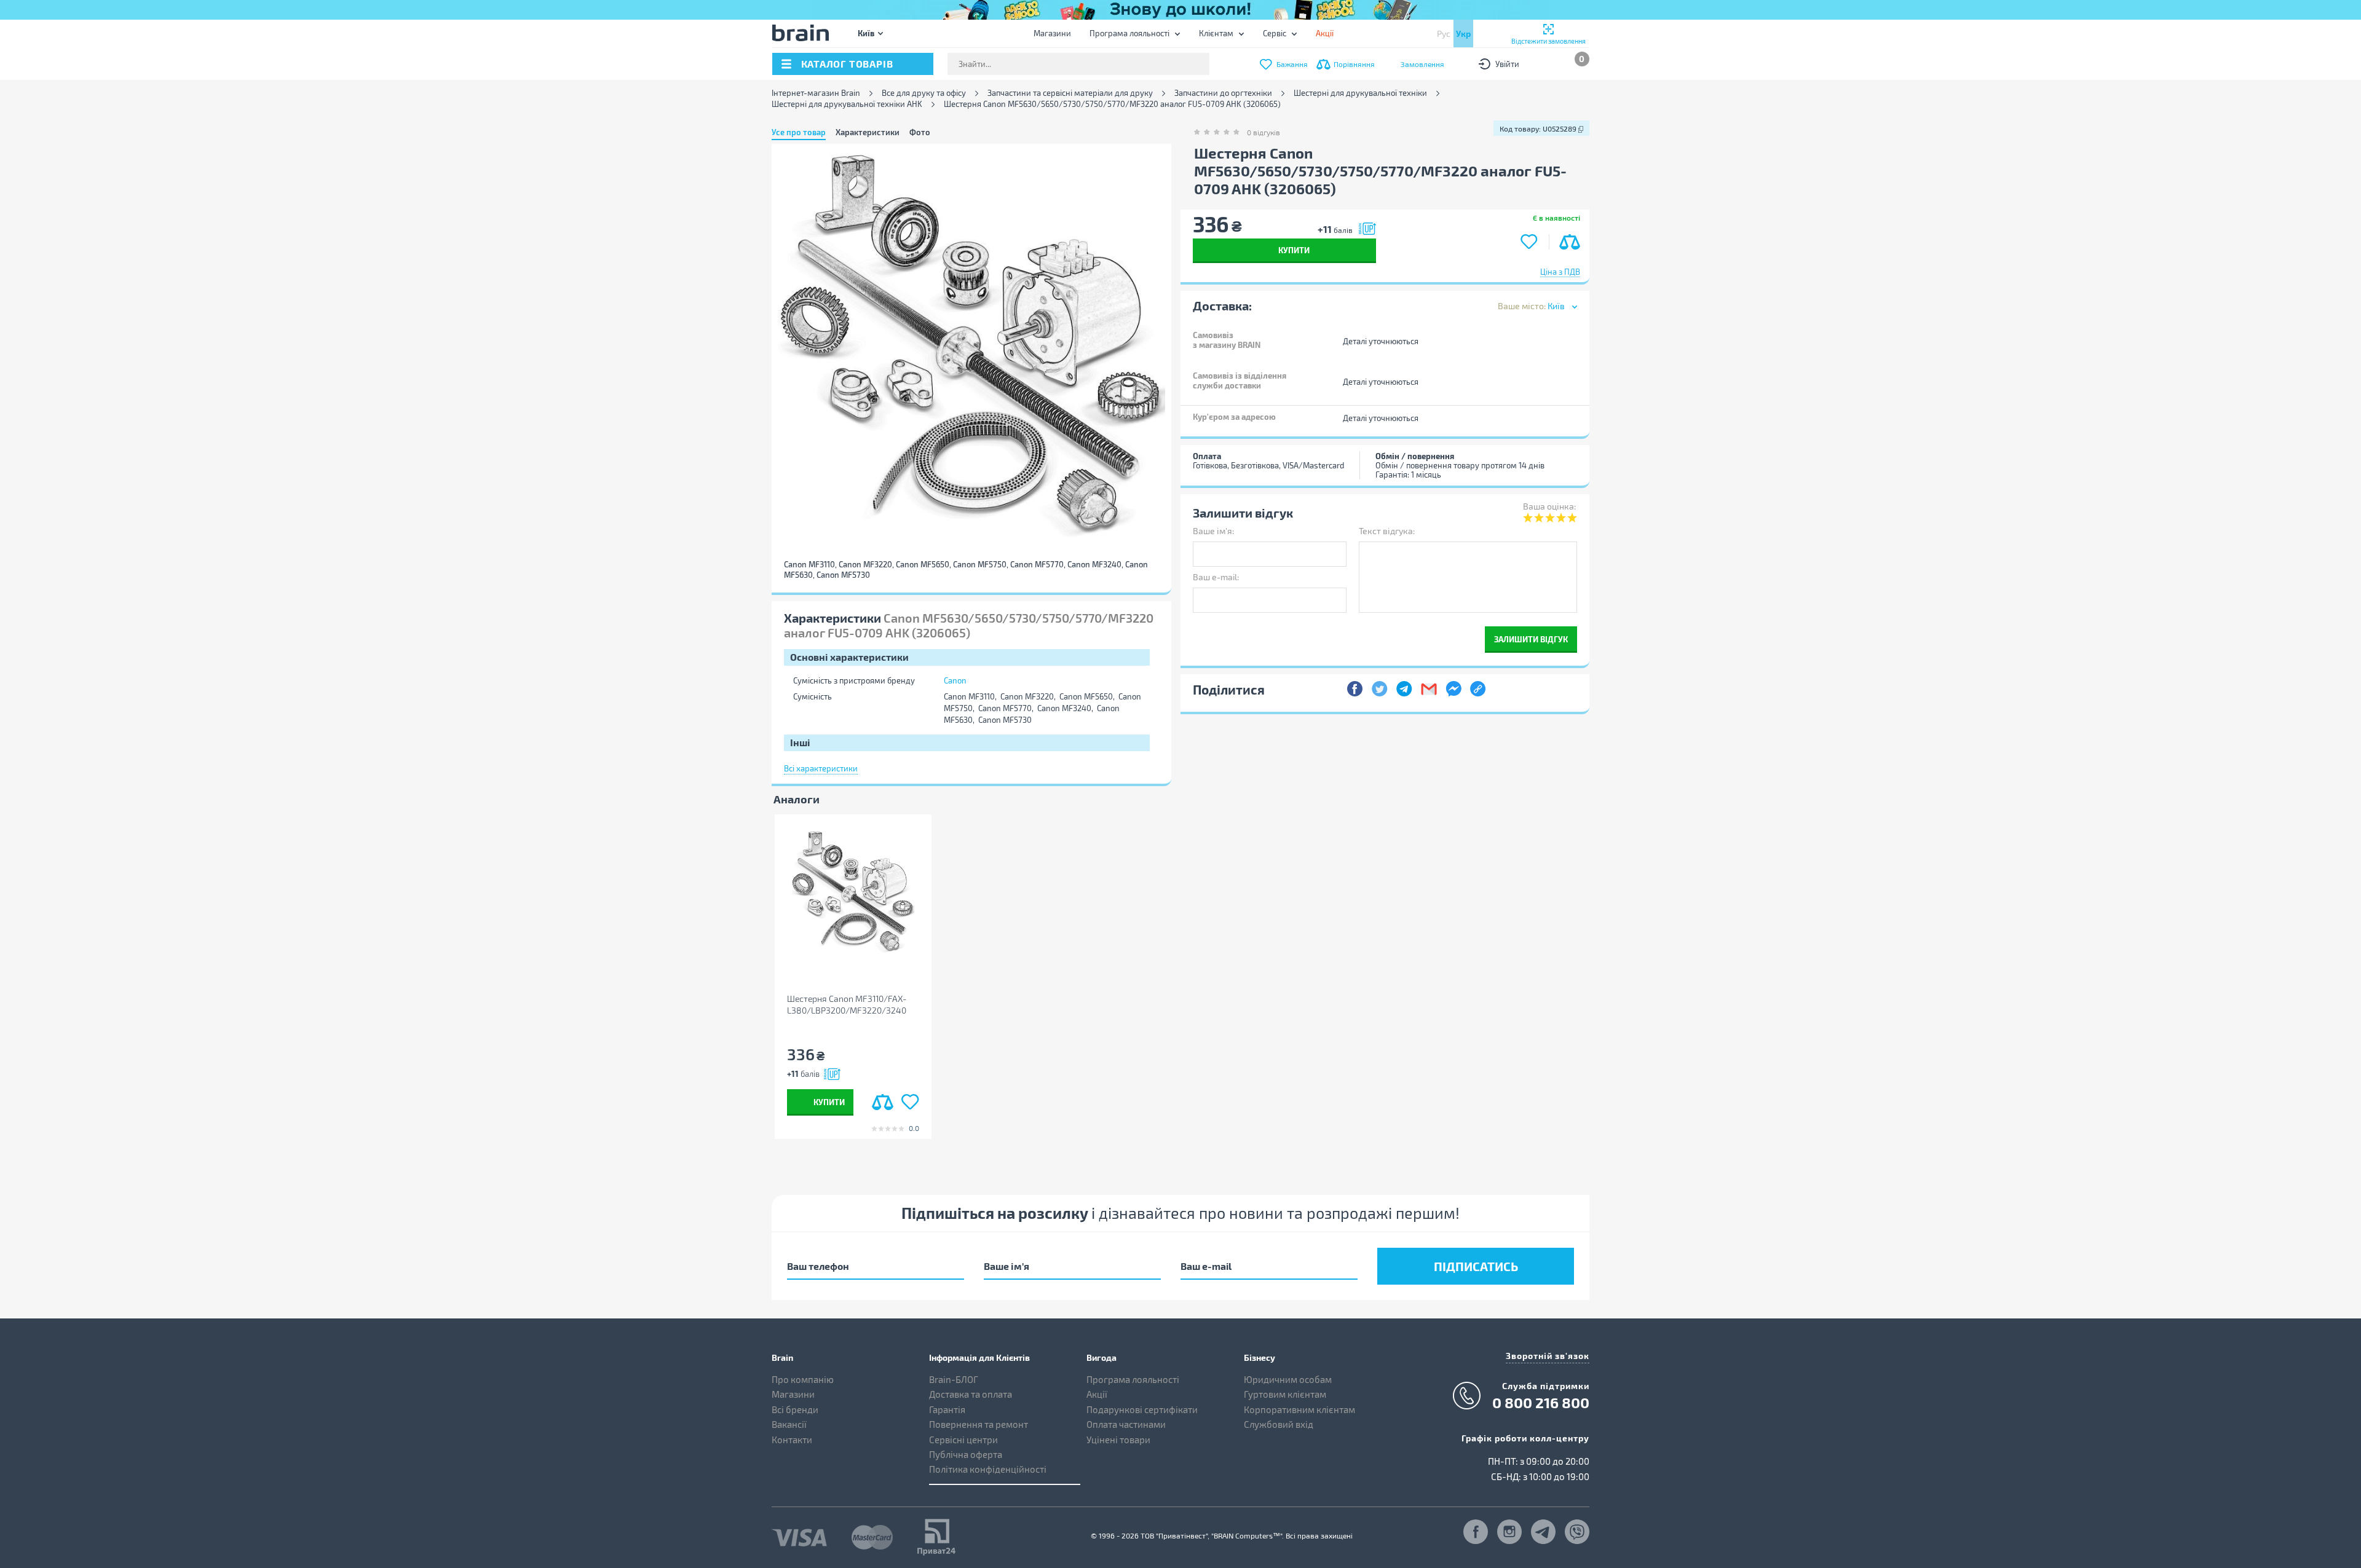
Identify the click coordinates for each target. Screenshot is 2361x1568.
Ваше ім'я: (1213, 531)
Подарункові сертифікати (1142, 1409)
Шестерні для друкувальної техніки (1360, 93)
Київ (866, 33)
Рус (1444, 33)
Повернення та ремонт (979, 1424)
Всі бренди (795, 1409)
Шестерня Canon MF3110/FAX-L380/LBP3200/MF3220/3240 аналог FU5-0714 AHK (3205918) (849, 1005)
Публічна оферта (966, 1454)
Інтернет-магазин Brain (816, 93)
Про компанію (803, 1379)
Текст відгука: (1387, 531)
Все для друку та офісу (924, 93)
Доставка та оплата (971, 1394)
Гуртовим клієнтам (1285, 1394)
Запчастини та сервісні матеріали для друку (1070, 93)
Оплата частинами (1126, 1424)
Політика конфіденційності (988, 1469)
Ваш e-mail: (1216, 577)
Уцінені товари (1118, 1440)
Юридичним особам (1288, 1379)
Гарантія (947, 1409)
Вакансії (789, 1424)
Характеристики (868, 132)
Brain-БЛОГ (954, 1379)
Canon (955, 680)
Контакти (792, 1440)
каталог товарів (847, 64)
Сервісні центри (963, 1440)
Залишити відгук (1531, 639)
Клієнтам (1216, 33)
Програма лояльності (1129, 33)
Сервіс (1275, 33)
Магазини (1052, 33)
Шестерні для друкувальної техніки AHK (847, 104)
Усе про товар (799, 132)
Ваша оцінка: (1549, 506)
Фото (920, 132)
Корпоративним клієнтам (1299, 1409)
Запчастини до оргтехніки (1223, 93)
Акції (1097, 1394)
